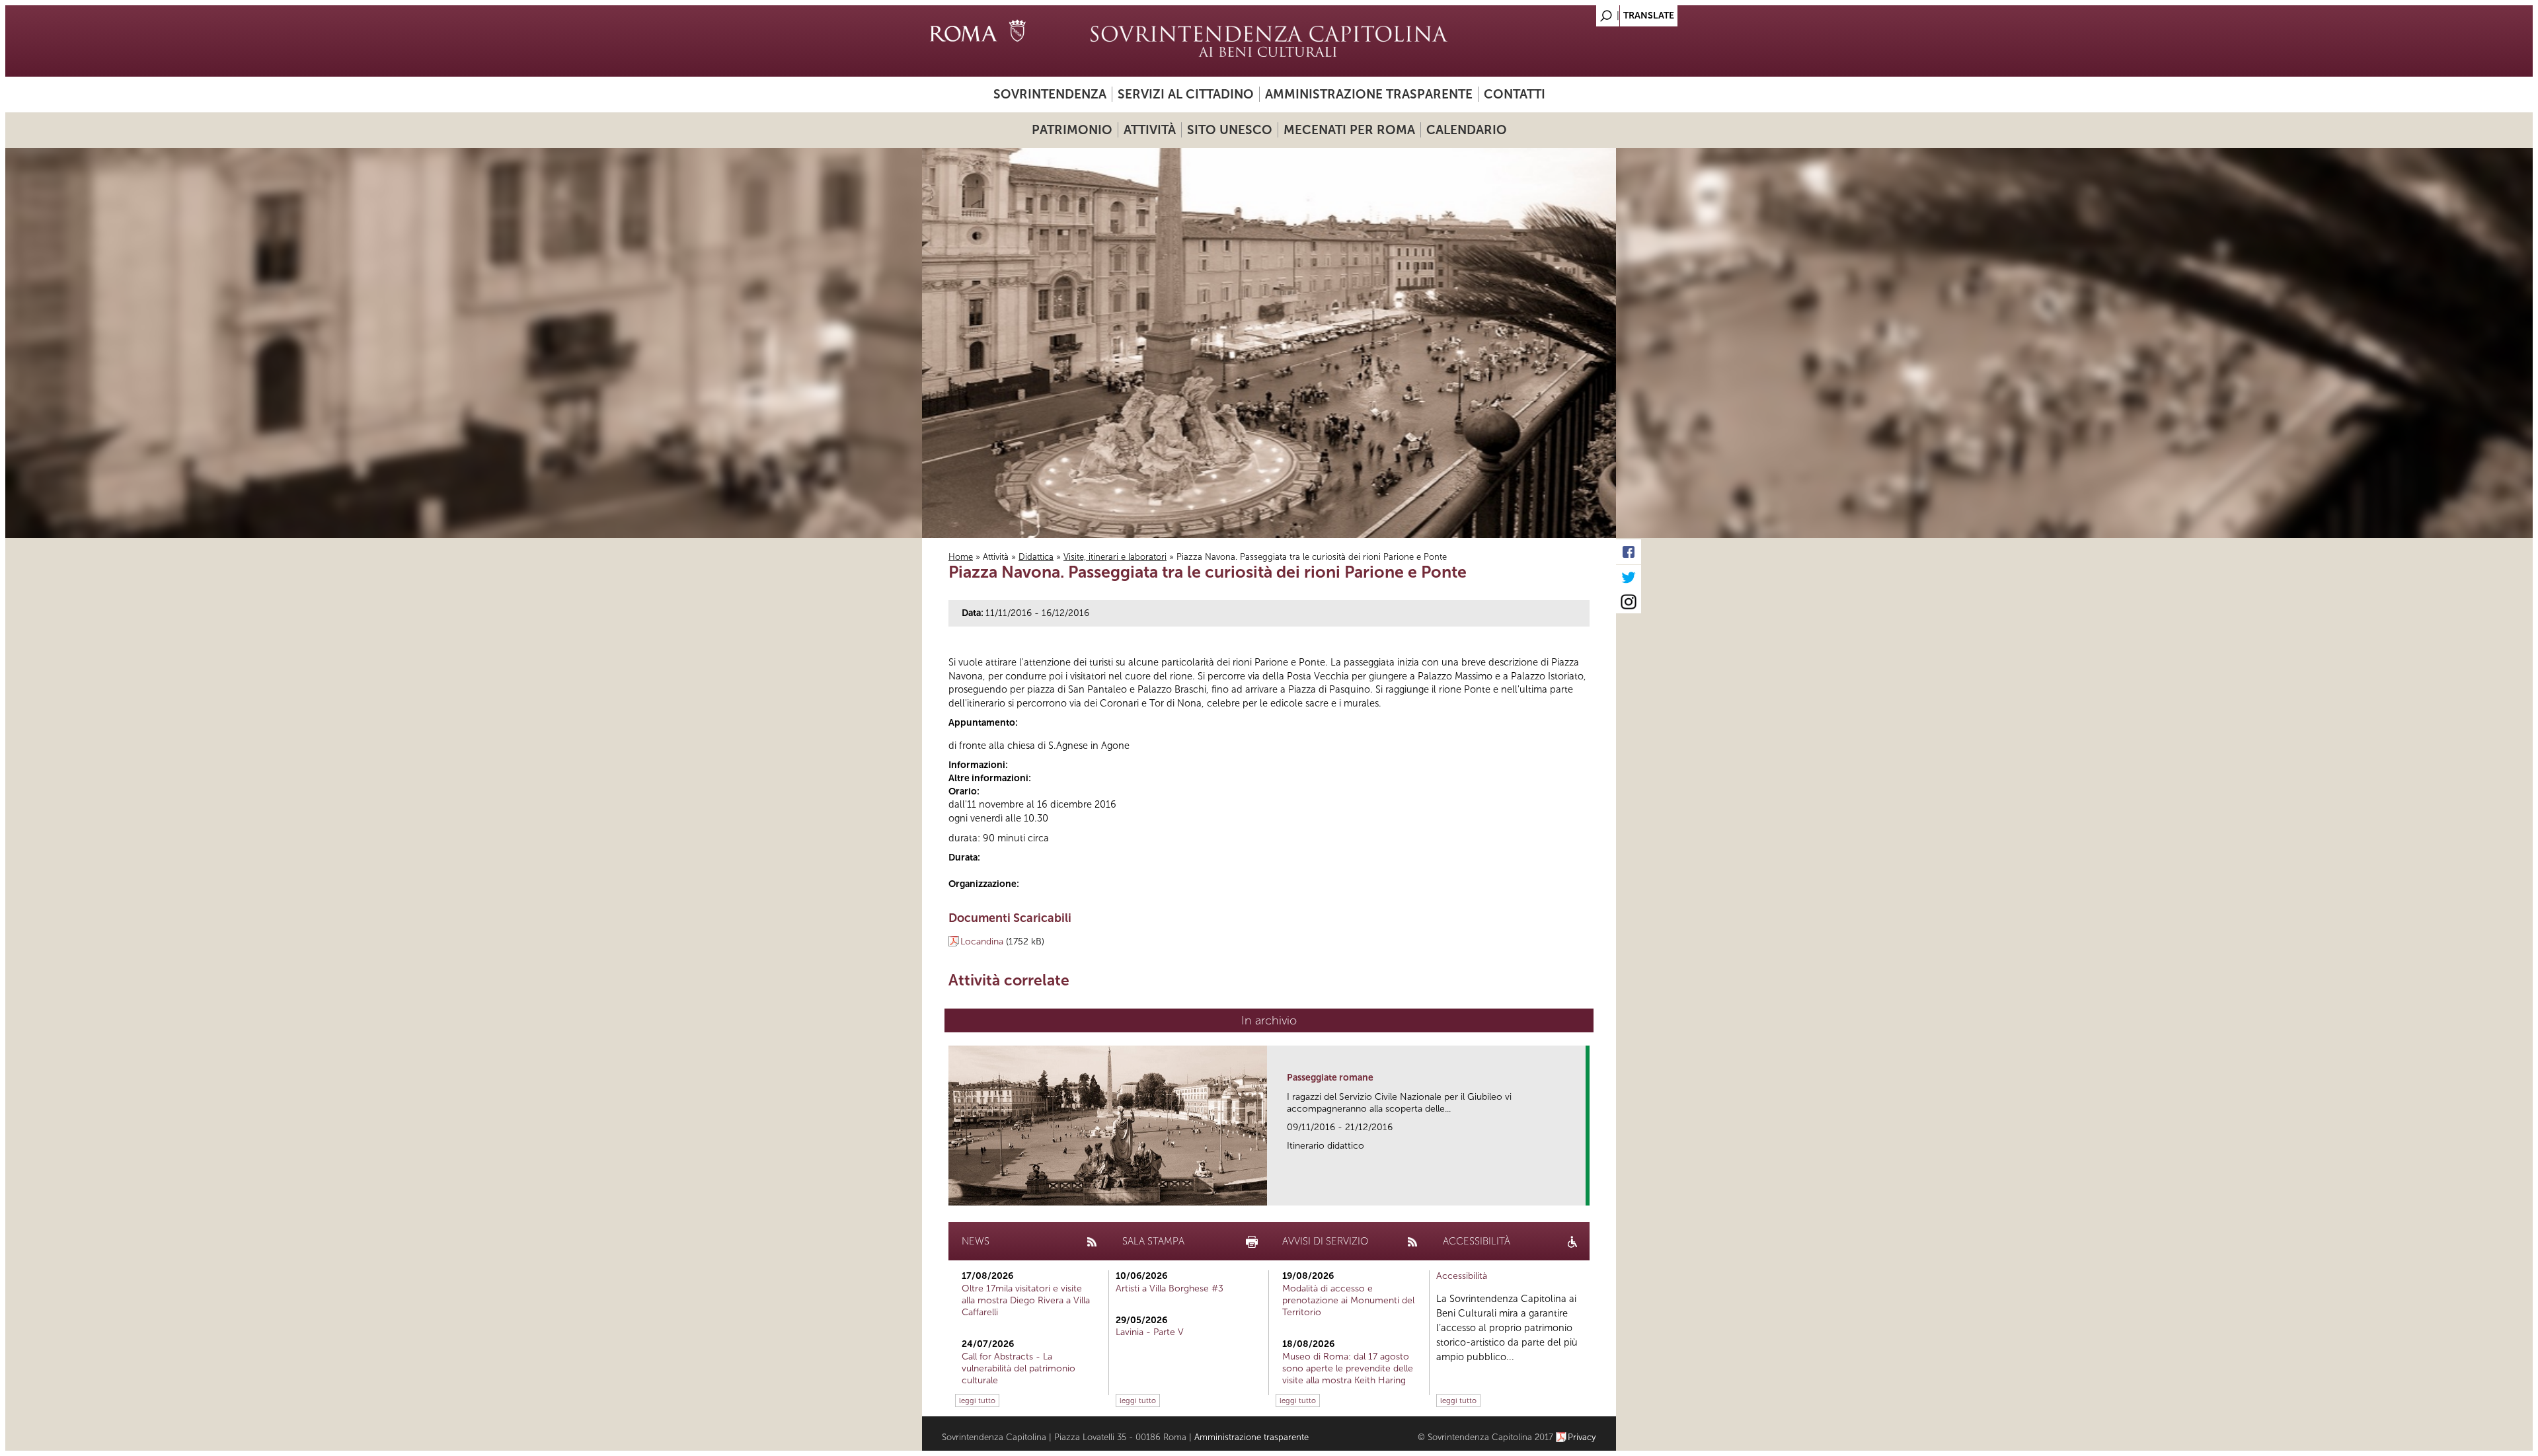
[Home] (1269, 41)
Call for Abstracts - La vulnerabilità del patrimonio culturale (1019, 1368)
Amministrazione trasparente (1369, 94)
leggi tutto (977, 1400)
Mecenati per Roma (1349, 130)
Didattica (1036, 557)
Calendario (1467, 130)
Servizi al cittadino (1186, 94)
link (1580, 1191)
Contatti (1515, 94)
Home (961, 557)
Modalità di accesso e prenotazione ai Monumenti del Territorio (1348, 1300)
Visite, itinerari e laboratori (1115, 557)
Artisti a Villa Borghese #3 (1170, 1288)
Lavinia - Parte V (1150, 1332)
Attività (1150, 130)
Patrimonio (1072, 130)
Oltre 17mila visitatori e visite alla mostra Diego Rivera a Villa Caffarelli (1026, 1300)
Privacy (1582, 1437)
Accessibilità (1462, 1276)
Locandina (982, 941)
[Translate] (1573, 12)
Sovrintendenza (1050, 94)
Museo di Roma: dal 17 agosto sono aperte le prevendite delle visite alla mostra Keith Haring (1348, 1368)
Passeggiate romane (1330, 1078)
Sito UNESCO (1230, 130)
